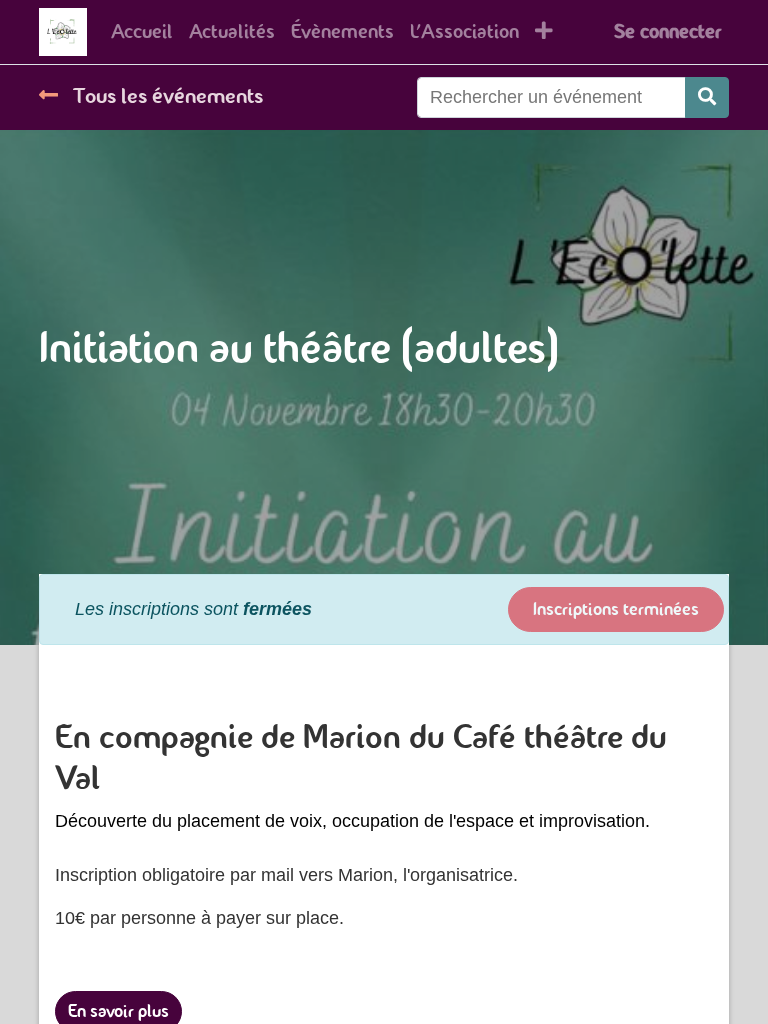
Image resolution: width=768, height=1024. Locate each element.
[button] (544, 32)
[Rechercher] (707, 97)
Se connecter (667, 31)
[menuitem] (142, 32)
